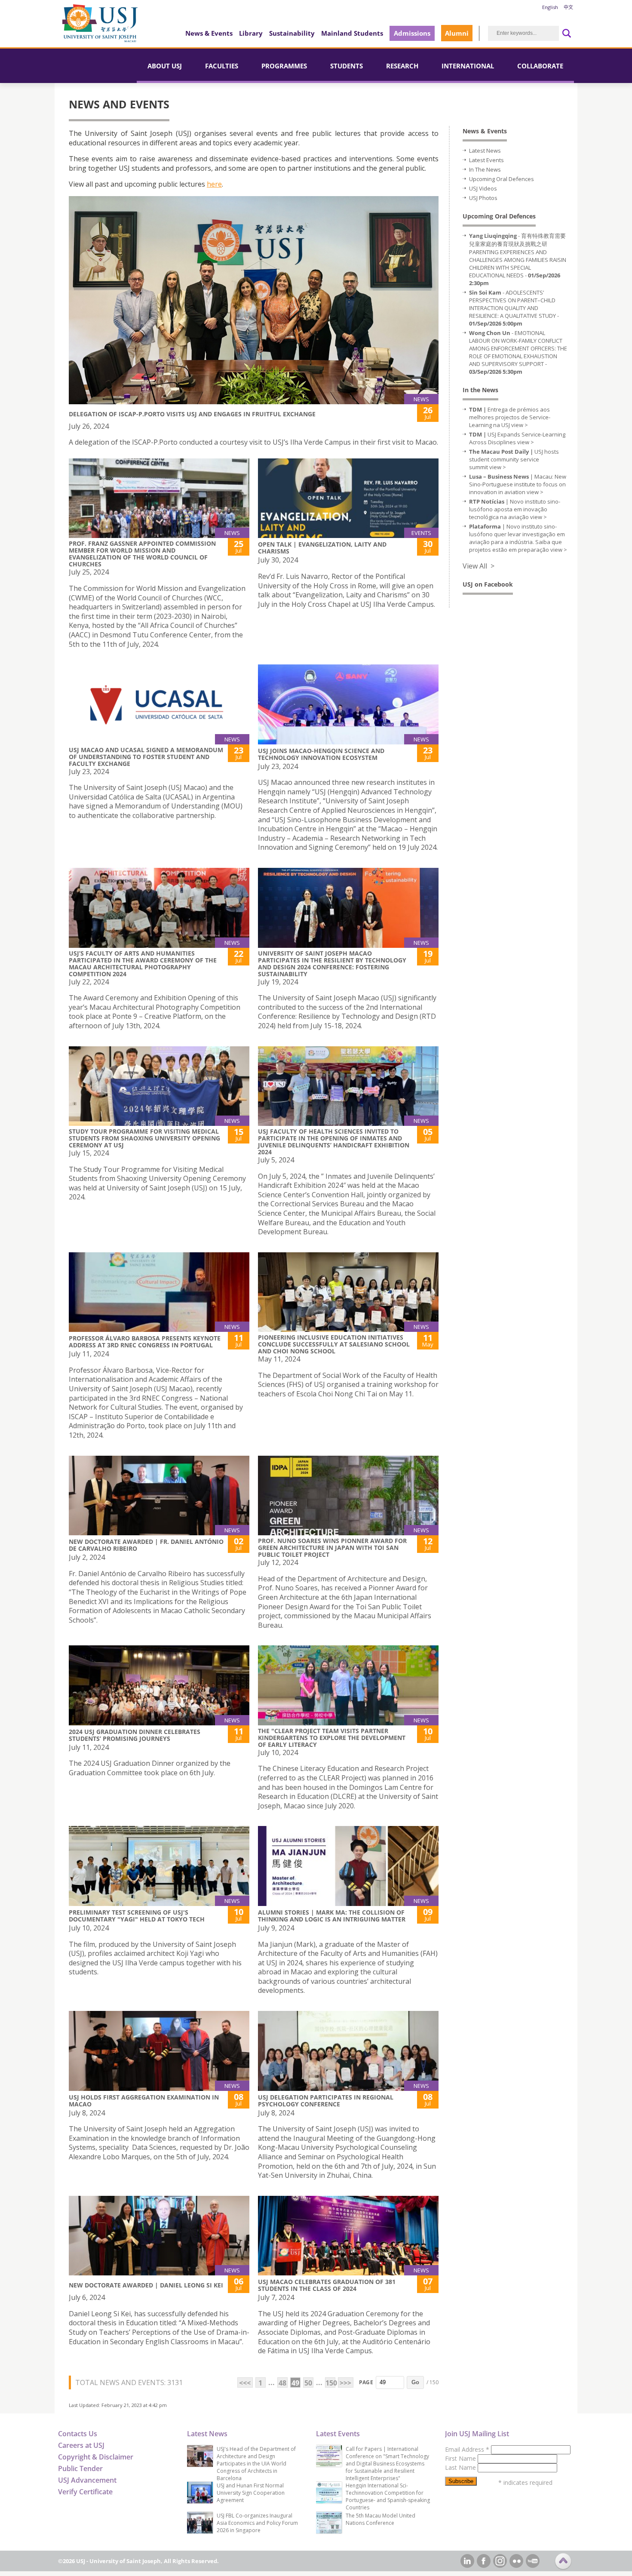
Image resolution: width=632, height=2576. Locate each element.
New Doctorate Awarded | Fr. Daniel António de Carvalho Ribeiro (146, 1545)
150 (330, 2383)
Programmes (284, 66)
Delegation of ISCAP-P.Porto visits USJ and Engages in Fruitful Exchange (192, 414)
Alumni (457, 33)
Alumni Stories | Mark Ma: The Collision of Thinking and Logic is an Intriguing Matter (332, 1916)
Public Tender (80, 2468)
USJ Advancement (87, 2480)
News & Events (209, 33)
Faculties (222, 66)
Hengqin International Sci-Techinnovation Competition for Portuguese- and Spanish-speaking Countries (388, 2496)
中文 (568, 7)
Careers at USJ (81, 2445)
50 (308, 2383)
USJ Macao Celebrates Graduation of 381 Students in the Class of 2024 (327, 2285)
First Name (461, 2458)
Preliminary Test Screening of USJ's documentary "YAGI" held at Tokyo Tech (137, 1916)
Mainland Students (352, 33)
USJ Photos (483, 198)
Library (251, 33)
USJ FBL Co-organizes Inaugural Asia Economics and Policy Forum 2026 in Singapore (257, 2523)
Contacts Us (78, 2434)
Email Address (467, 2449)
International (468, 66)
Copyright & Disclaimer (96, 2457)
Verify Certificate (85, 2492)
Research (402, 66)
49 (295, 2383)
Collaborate (540, 66)
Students (347, 66)
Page (366, 2382)
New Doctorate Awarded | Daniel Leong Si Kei (146, 2285)
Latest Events (486, 160)
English (550, 7)
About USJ (165, 66)
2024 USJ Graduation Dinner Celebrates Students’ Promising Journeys (135, 1735)
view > (520, 425)
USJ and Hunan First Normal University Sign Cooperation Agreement (251, 2493)
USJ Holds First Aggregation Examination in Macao (144, 2101)
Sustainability (292, 33)
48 (282, 2383)
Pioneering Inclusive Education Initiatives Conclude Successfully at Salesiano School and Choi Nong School (334, 1344)
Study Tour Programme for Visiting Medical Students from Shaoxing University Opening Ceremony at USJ (144, 1138)
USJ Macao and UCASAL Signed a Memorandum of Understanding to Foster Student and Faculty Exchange (146, 757)
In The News (485, 169)
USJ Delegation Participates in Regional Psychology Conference (326, 2101)
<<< (245, 2383)
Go (415, 2382)
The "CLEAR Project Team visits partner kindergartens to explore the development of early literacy (332, 1738)
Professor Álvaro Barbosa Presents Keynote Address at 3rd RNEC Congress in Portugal (145, 1342)
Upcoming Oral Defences (502, 179)
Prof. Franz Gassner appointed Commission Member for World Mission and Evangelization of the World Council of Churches (142, 554)
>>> (345, 2383)
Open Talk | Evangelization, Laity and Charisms (322, 548)
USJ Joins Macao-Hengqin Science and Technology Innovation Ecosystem (321, 754)
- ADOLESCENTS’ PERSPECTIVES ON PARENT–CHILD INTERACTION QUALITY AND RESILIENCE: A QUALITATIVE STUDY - (514, 308)
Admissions (412, 33)
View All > (479, 566)
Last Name (461, 2467)
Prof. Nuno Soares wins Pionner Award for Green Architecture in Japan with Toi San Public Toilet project (332, 1548)
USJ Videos (483, 188)
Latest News (485, 151)
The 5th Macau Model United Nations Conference (380, 2519)
